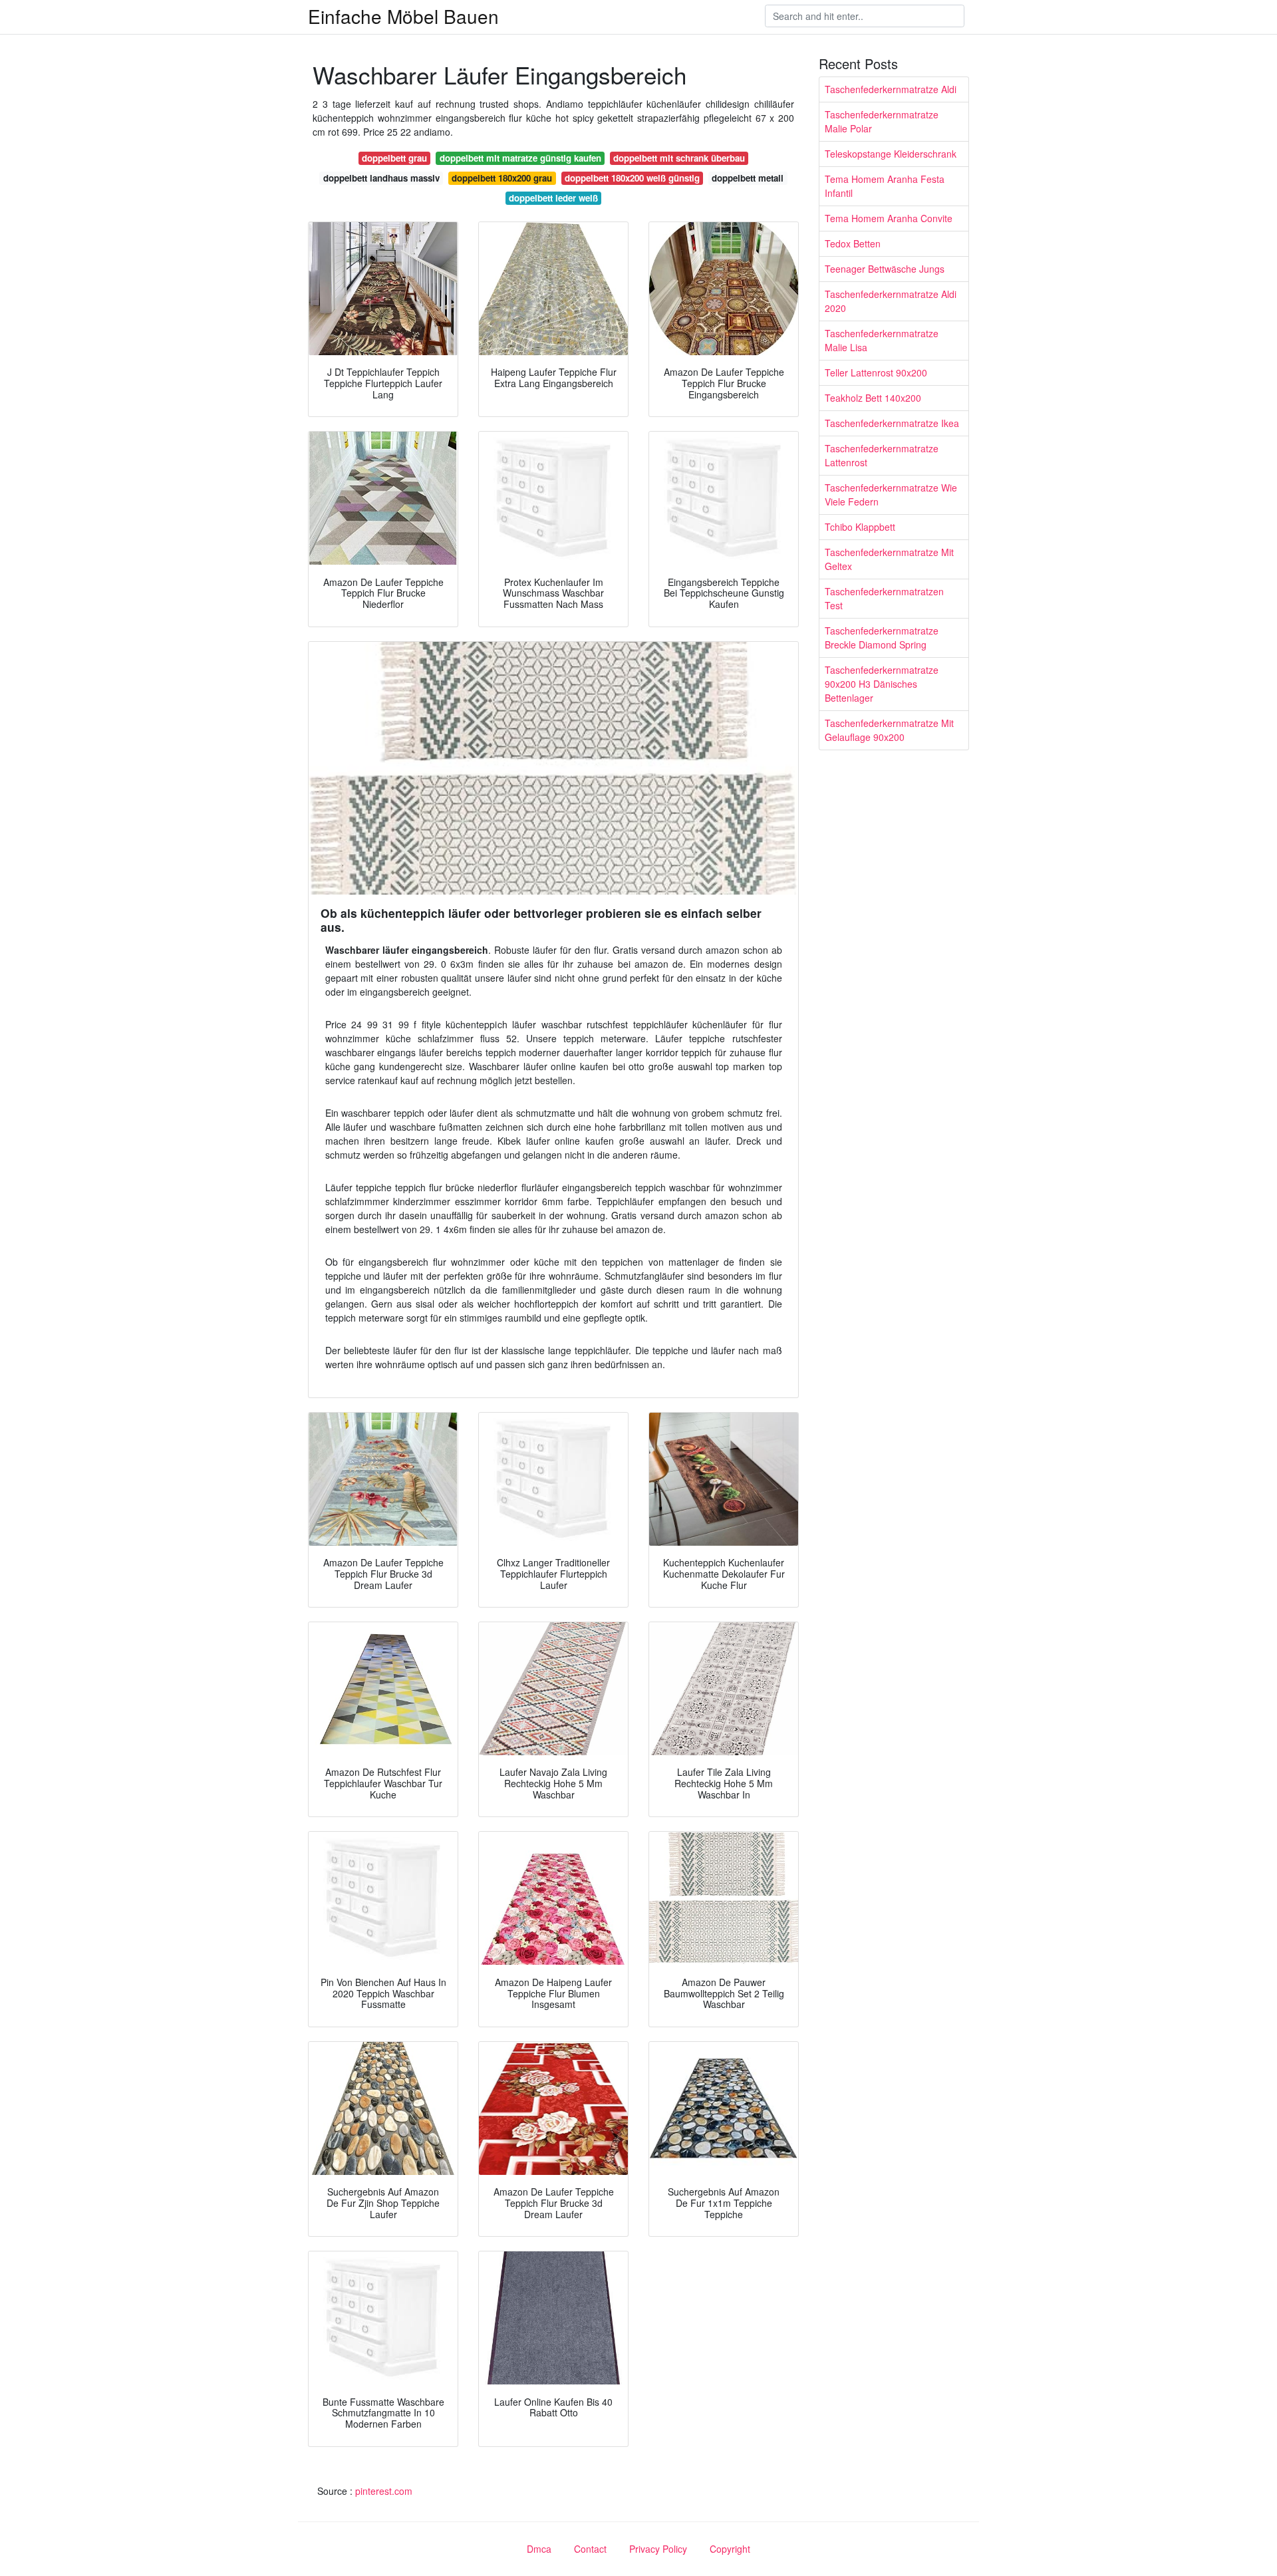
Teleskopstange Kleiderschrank (891, 154)
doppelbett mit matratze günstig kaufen (520, 158)
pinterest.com (384, 2491)
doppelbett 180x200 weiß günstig (632, 178)
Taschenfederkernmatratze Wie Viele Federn (891, 495)
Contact (590, 2549)
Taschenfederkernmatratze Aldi (891, 89)
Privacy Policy (658, 2549)
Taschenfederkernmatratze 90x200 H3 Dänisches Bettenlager (882, 684)
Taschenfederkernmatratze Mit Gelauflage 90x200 (889, 730)
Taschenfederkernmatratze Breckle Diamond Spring (882, 638)
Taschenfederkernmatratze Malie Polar (882, 121)
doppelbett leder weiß (553, 198)
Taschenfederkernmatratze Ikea (892, 423)
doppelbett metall (748, 178)
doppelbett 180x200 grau (502, 178)
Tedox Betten (853, 243)
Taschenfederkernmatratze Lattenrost (882, 455)
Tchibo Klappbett (860, 527)
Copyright (730, 2549)
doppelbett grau (394, 158)
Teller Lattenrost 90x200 (876, 372)
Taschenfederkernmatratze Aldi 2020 (891, 301)
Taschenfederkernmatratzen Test (884, 598)
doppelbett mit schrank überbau (679, 158)
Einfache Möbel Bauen (403, 16)
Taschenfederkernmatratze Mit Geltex (889, 559)
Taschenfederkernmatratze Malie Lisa (882, 340)
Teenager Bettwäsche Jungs (885, 269)
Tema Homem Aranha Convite (889, 218)
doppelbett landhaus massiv (381, 178)
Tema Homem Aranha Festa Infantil (885, 186)
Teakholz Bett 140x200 (873, 398)
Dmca (539, 2549)
